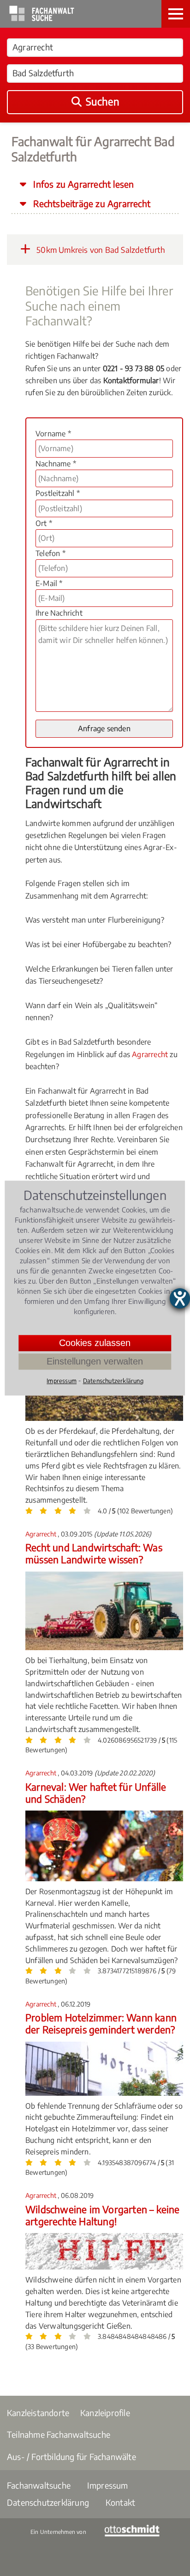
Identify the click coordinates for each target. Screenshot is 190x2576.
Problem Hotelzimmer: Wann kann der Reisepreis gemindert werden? (101, 2023)
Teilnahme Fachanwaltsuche (59, 2434)
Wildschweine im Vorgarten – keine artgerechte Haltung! (103, 2215)
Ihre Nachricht (59, 613)
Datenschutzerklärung (48, 2502)
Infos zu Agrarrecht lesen (82, 184)
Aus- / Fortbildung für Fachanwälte (71, 2457)
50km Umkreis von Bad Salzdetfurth (100, 250)
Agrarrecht (150, 1054)
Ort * (44, 523)
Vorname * (53, 434)
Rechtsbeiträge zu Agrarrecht (91, 203)
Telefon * (50, 553)
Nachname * (56, 464)
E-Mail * (49, 583)
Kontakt (120, 2502)
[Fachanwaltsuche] (42, 18)
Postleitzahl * (58, 493)
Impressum (108, 2485)
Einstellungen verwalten (95, 1361)
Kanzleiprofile (105, 2413)
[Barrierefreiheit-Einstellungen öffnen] (180, 1298)
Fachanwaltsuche (39, 2485)
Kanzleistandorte (38, 2413)
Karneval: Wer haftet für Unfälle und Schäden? (96, 1793)
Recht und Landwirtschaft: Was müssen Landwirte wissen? (94, 1553)
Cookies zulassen (95, 1343)
